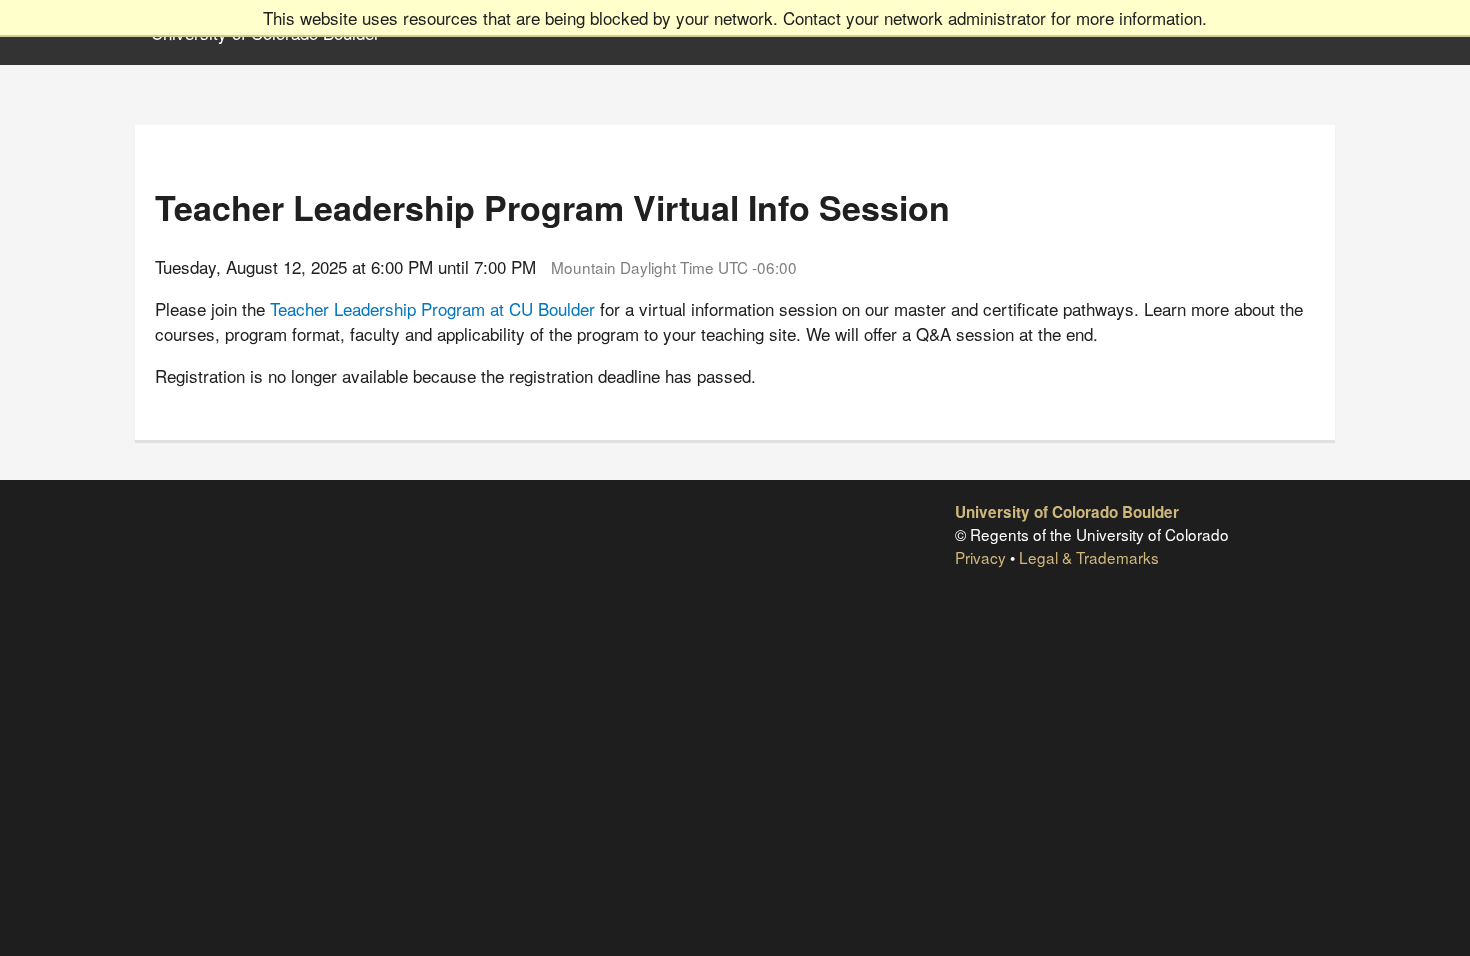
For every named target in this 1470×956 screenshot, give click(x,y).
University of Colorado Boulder (1067, 512)
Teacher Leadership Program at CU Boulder (432, 308)
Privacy (980, 557)
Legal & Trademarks (1089, 557)
